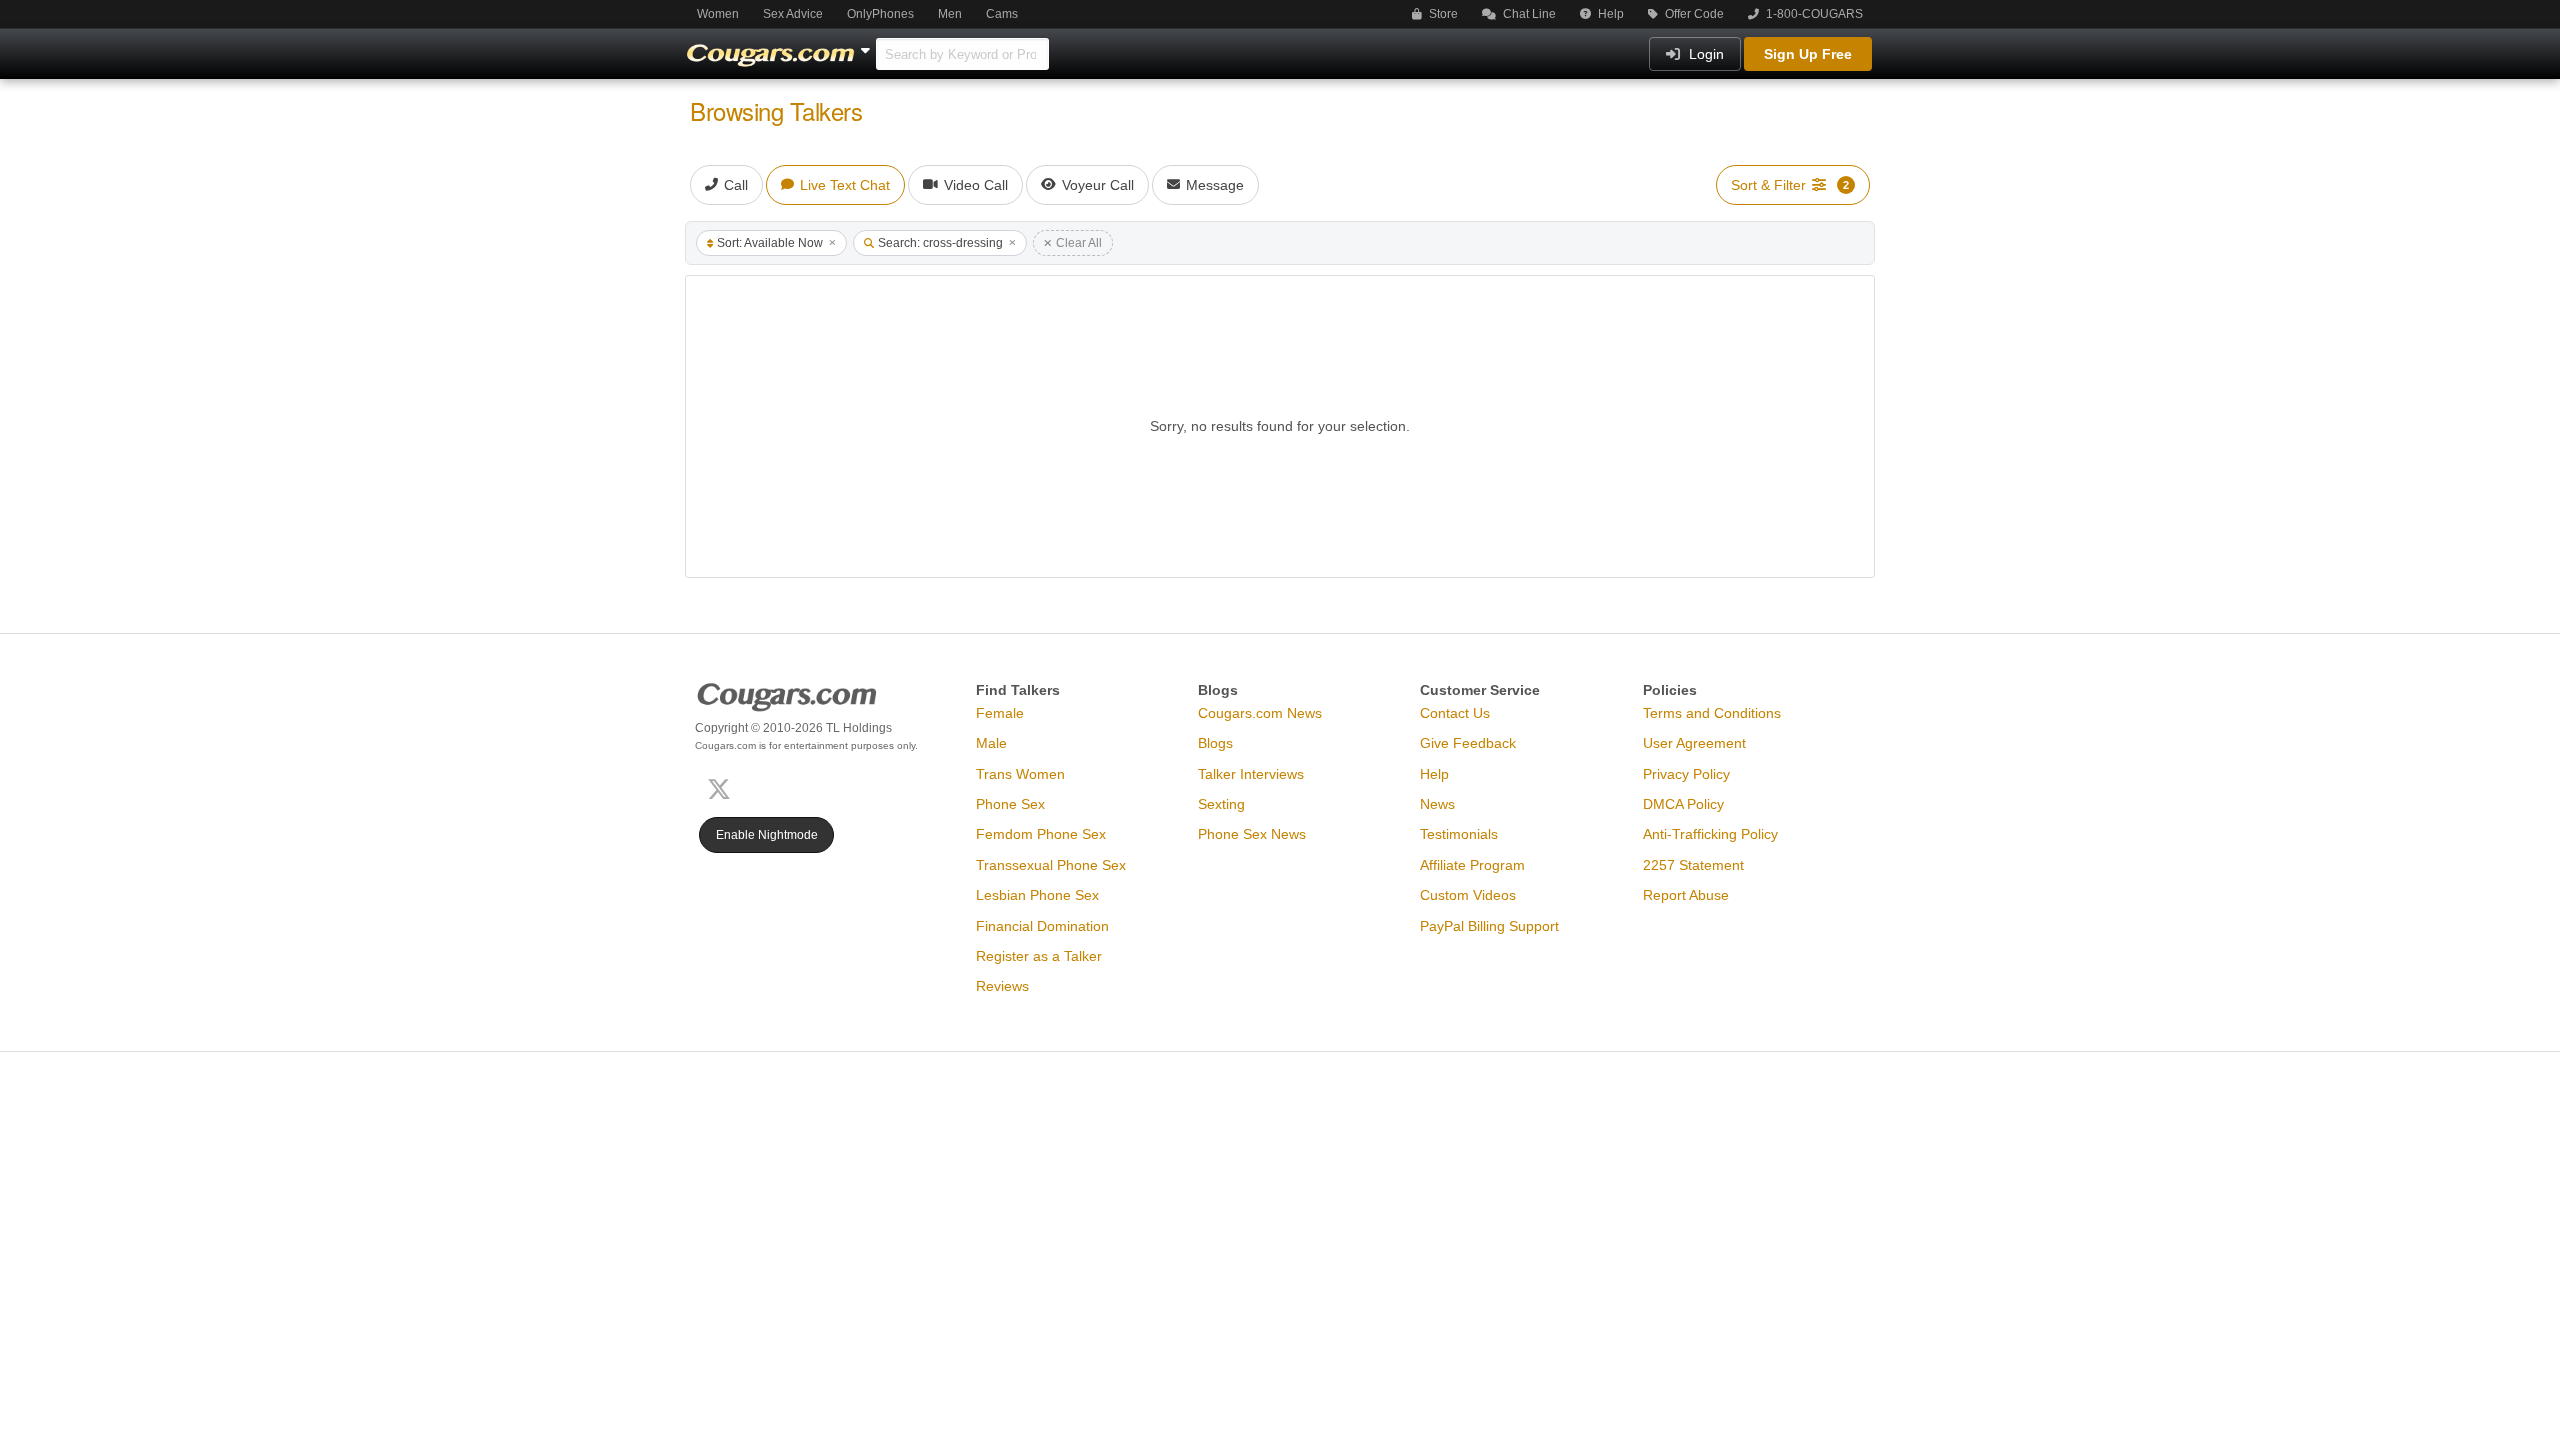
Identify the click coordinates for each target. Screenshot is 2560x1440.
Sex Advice (793, 14)
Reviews (1002, 986)
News (1437, 804)
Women (718, 14)
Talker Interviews (1251, 774)
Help (1609, 14)
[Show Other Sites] (868, 45)
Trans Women (1020, 774)
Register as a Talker (1039, 956)
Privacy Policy (1686, 774)
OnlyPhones (880, 14)
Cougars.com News (1260, 713)
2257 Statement (1693, 865)
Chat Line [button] (1528, 14)
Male (991, 743)
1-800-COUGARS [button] (1813, 14)
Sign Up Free (1808, 54)
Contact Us (1455, 713)
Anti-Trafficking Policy (1710, 834)
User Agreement (1694, 743)
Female (1000, 713)
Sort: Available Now (770, 243)
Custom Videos (1468, 895)
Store (1442, 14)
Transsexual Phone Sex (1051, 865)
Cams (1002, 14)
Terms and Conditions (1712, 713)
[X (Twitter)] (723, 787)
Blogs (1215, 743)
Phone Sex (1010, 804)
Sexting (1221, 804)
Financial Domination (1042, 926)
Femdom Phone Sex (1041, 834)
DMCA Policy (1683, 804)
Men (950, 14)
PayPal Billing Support (1489, 926)
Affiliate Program (1472, 865)
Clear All (1079, 243)
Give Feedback (1468, 743)
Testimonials (1459, 834)
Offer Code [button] (1693, 14)
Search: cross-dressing (940, 243)
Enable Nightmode (767, 835)
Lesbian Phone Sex (1037, 895)
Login (1704, 54)
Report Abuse (1686, 895)
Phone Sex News (1252, 834)
